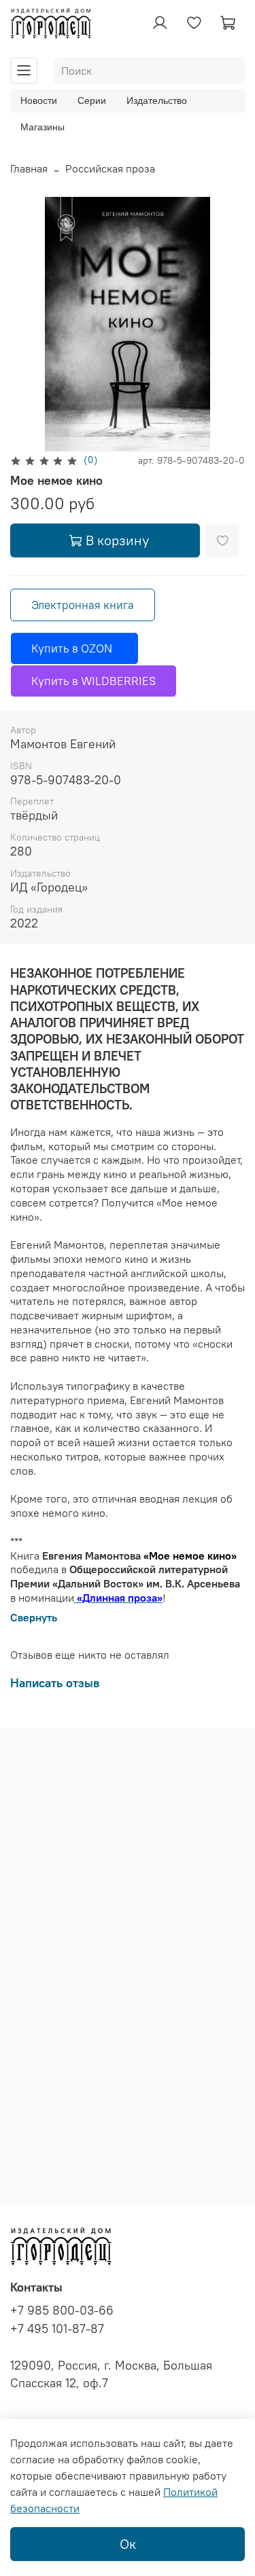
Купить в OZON (74, 648)
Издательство (157, 100)
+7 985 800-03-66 (62, 2311)
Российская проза (110, 168)
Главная (29, 168)
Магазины (42, 127)
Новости (39, 100)
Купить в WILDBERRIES (93, 681)
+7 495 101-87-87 (57, 2329)
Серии (92, 100)
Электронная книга (83, 605)
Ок (128, 2544)
